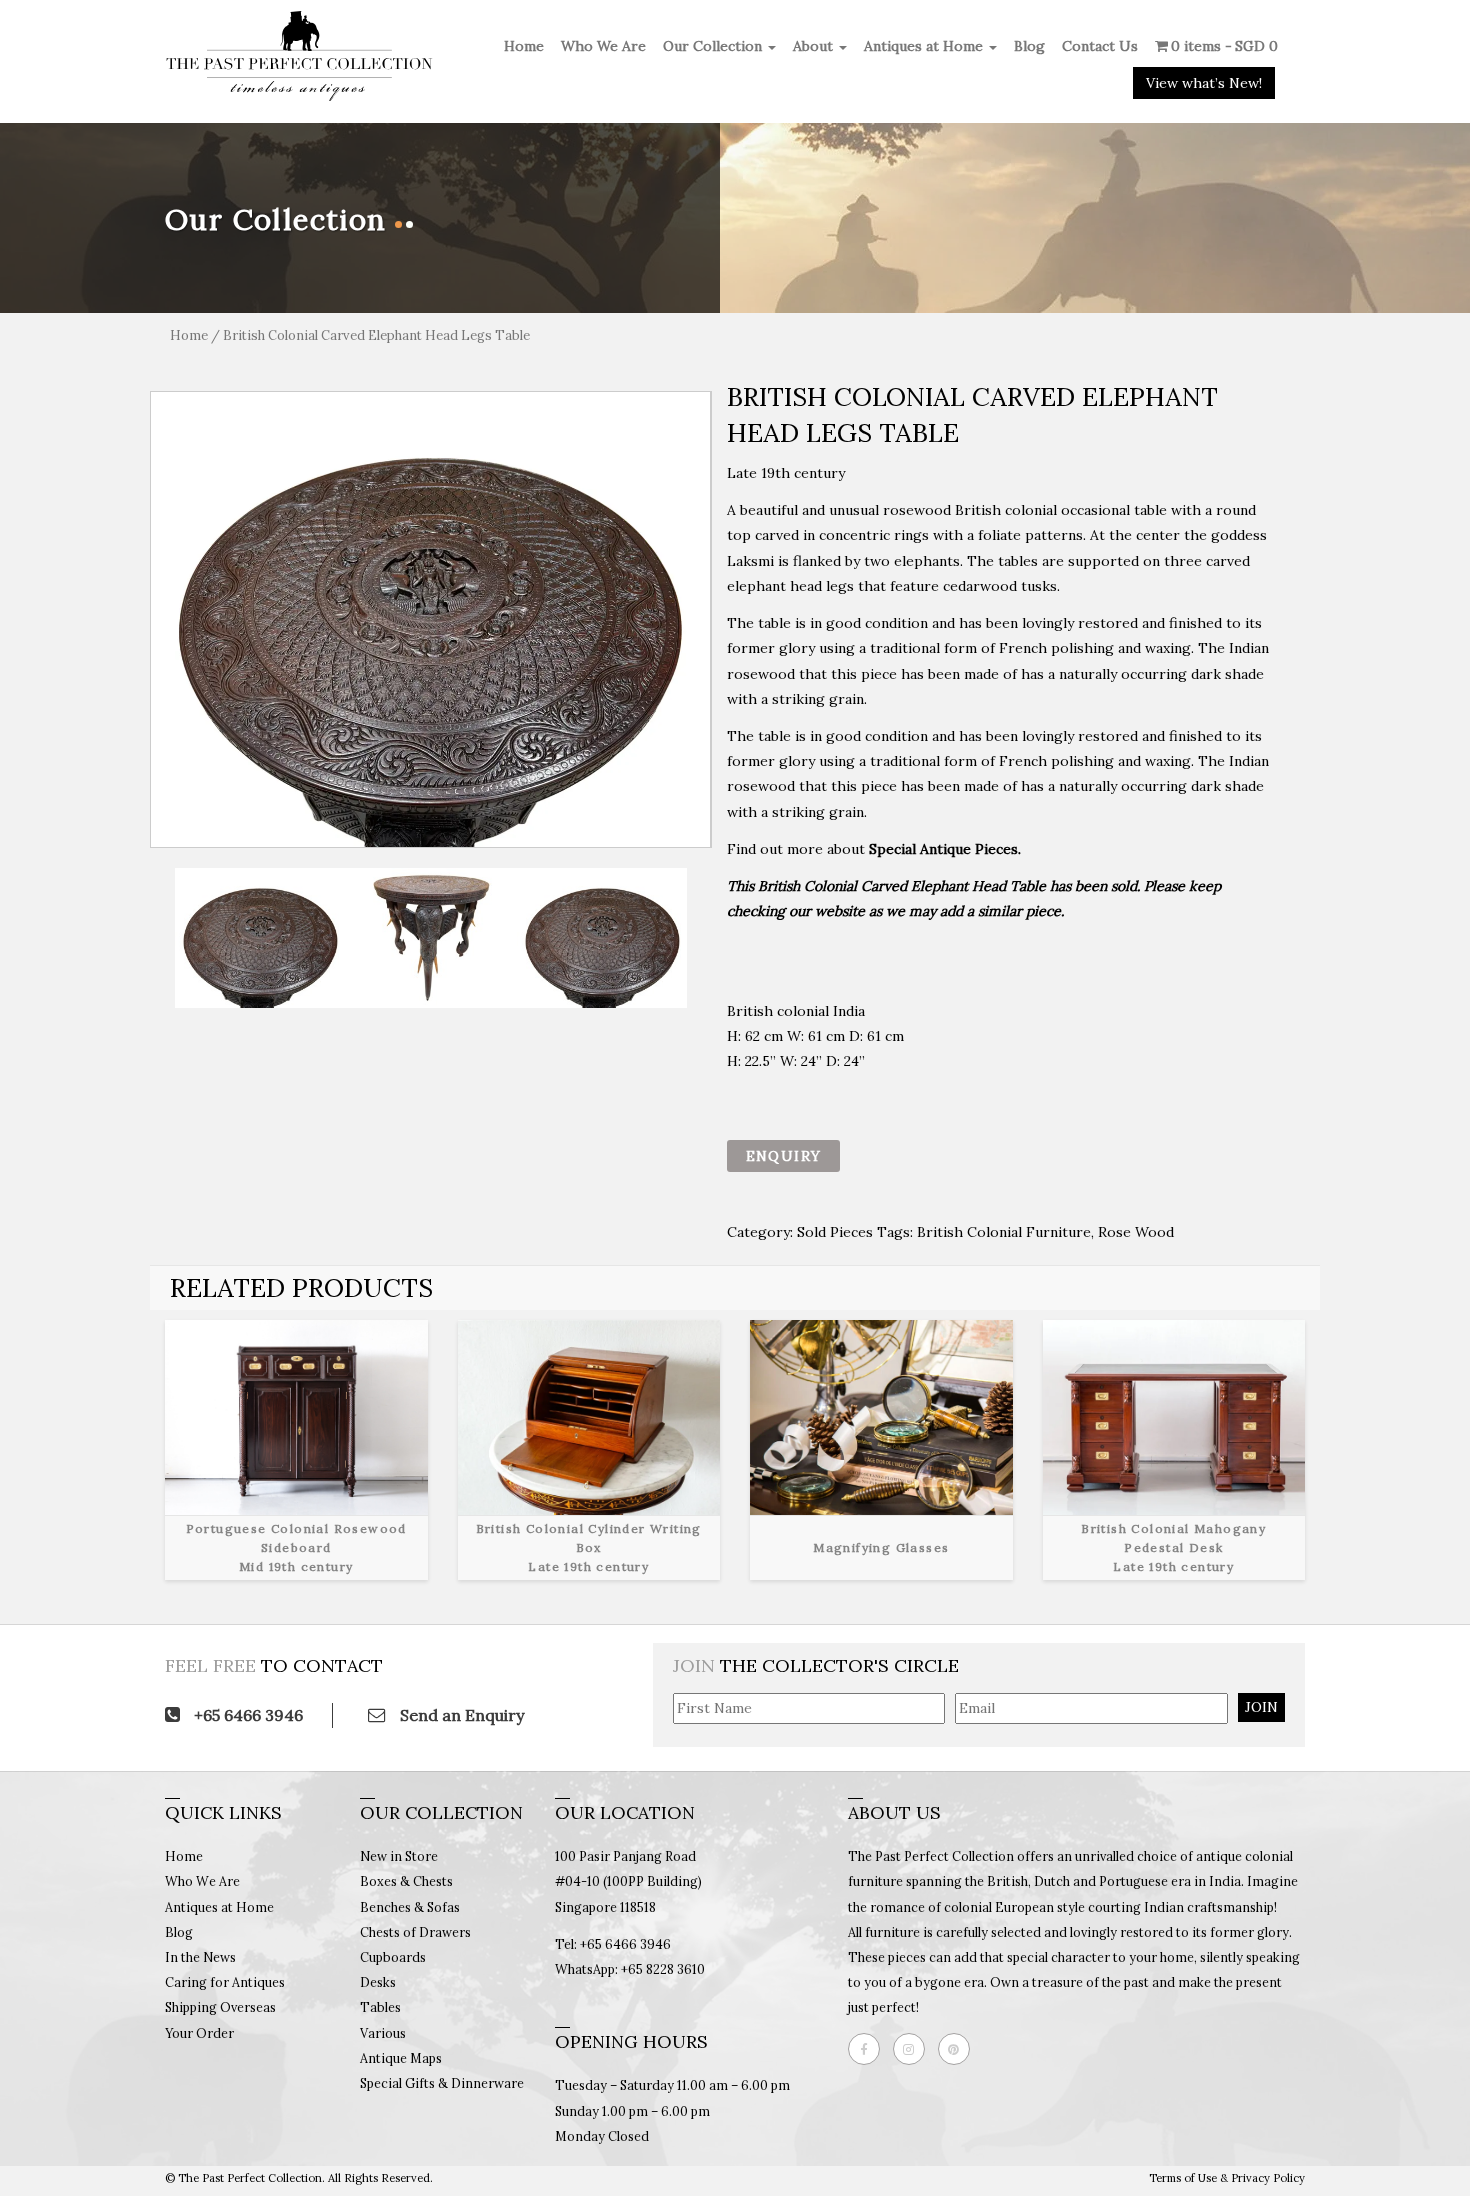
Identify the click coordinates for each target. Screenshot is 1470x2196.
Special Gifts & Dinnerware (442, 2083)
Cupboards (393, 1957)
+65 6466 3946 (246, 1715)
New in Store (399, 1856)
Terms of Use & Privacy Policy (1227, 2178)
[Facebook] (869, 2049)
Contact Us (1100, 46)
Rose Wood (1136, 1232)
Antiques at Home (925, 46)
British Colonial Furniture (1004, 1232)
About (815, 46)
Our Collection (714, 46)
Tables (380, 2007)
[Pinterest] (959, 2049)
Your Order (199, 2033)
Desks (378, 1982)
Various (383, 2033)
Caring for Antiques (225, 1982)
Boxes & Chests (406, 1881)
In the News (200, 1957)
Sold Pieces (835, 1232)
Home (524, 46)
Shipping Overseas (220, 2007)
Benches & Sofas (410, 1907)
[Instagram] (914, 2049)
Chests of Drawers (415, 1932)
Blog (1029, 46)
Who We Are (603, 46)
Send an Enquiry (460, 1715)
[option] (431, 619)
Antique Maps (401, 2058)
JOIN (1261, 1707)
